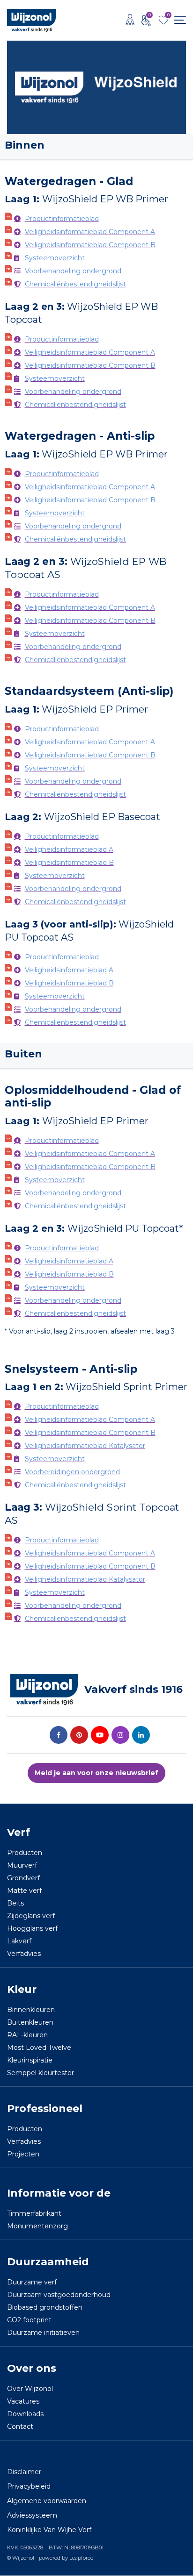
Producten (25, 1853)
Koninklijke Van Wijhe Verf (49, 2530)
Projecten (23, 2155)
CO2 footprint (29, 2320)
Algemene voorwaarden (47, 2501)
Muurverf (22, 1866)
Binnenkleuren (31, 2010)
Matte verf (24, 1891)
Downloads (25, 2414)
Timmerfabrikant (34, 2214)
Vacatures (23, 2402)
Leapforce (81, 2558)
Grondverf (23, 1878)
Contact (20, 2427)
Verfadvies (24, 1954)
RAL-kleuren (27, 2035)
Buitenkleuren (30, 2023)
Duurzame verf (32, 2283)
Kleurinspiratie (30, 2061)
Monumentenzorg (37, 2226)
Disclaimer (24, 2472)
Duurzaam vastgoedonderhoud (59, 2295)
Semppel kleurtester (41, 2073)
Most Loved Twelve (39, 2048)
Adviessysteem (32, 2516)
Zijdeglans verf (31, 1916)
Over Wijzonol (30, 2389)
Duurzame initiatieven (43, 2333)
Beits (15, 1904)
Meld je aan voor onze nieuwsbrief (96, 1773)
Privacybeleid (29, 2487)
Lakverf (19, 1941)
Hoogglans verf (32, 1929)
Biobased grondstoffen (45, 2308)
